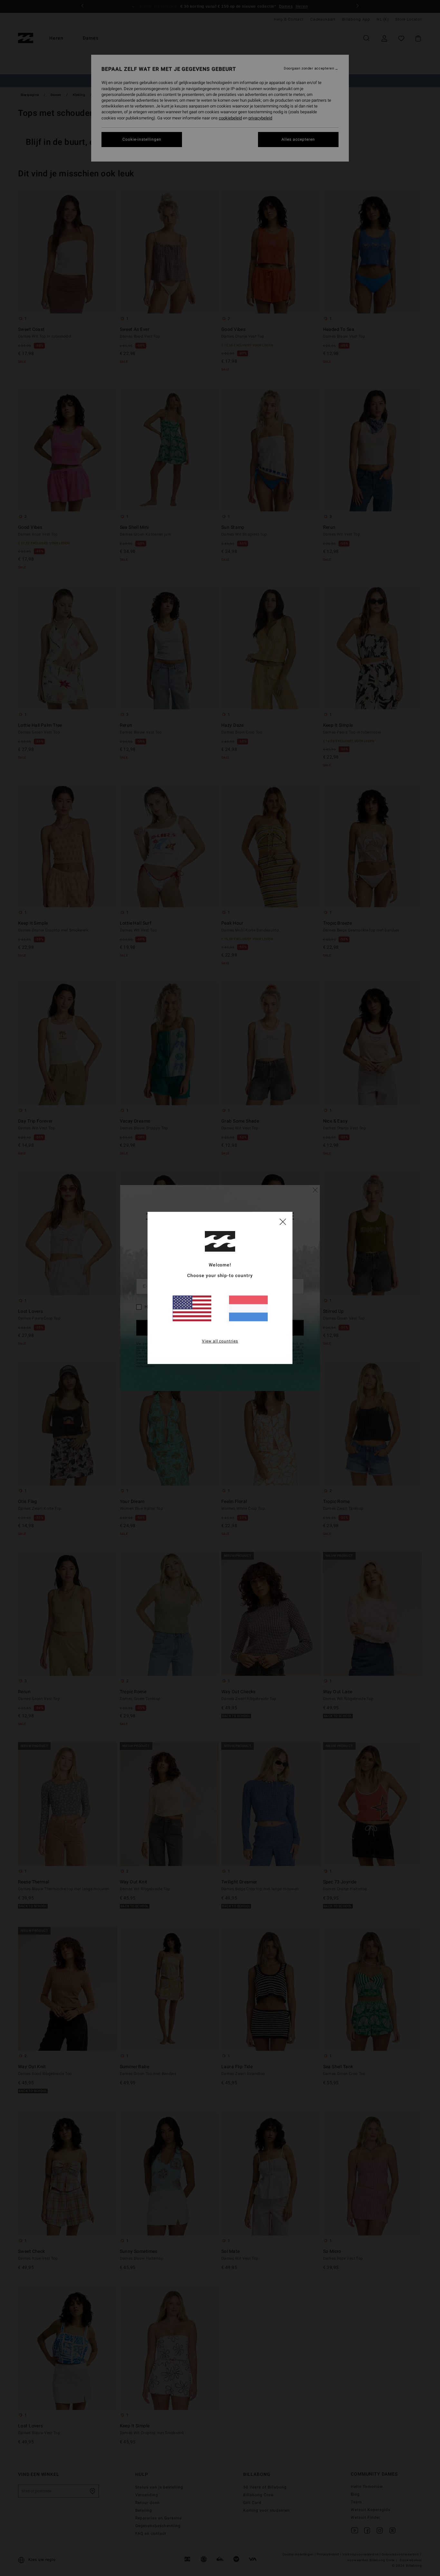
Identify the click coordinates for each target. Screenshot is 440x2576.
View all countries (220, 1341)
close (283, 1221)
